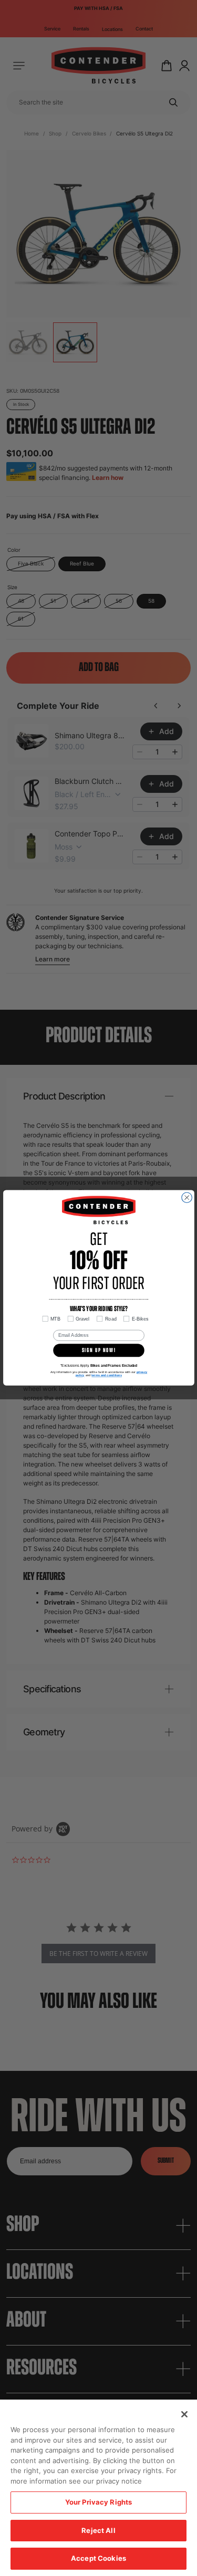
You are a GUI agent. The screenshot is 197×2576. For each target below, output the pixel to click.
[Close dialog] (186, 1198)
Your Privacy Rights (98, 2502)
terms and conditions (107, 1376)
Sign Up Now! (98, 1351)
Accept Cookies (98, 2558)
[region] (98, 2488)
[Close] (184, 2414)
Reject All (98, 2530)
